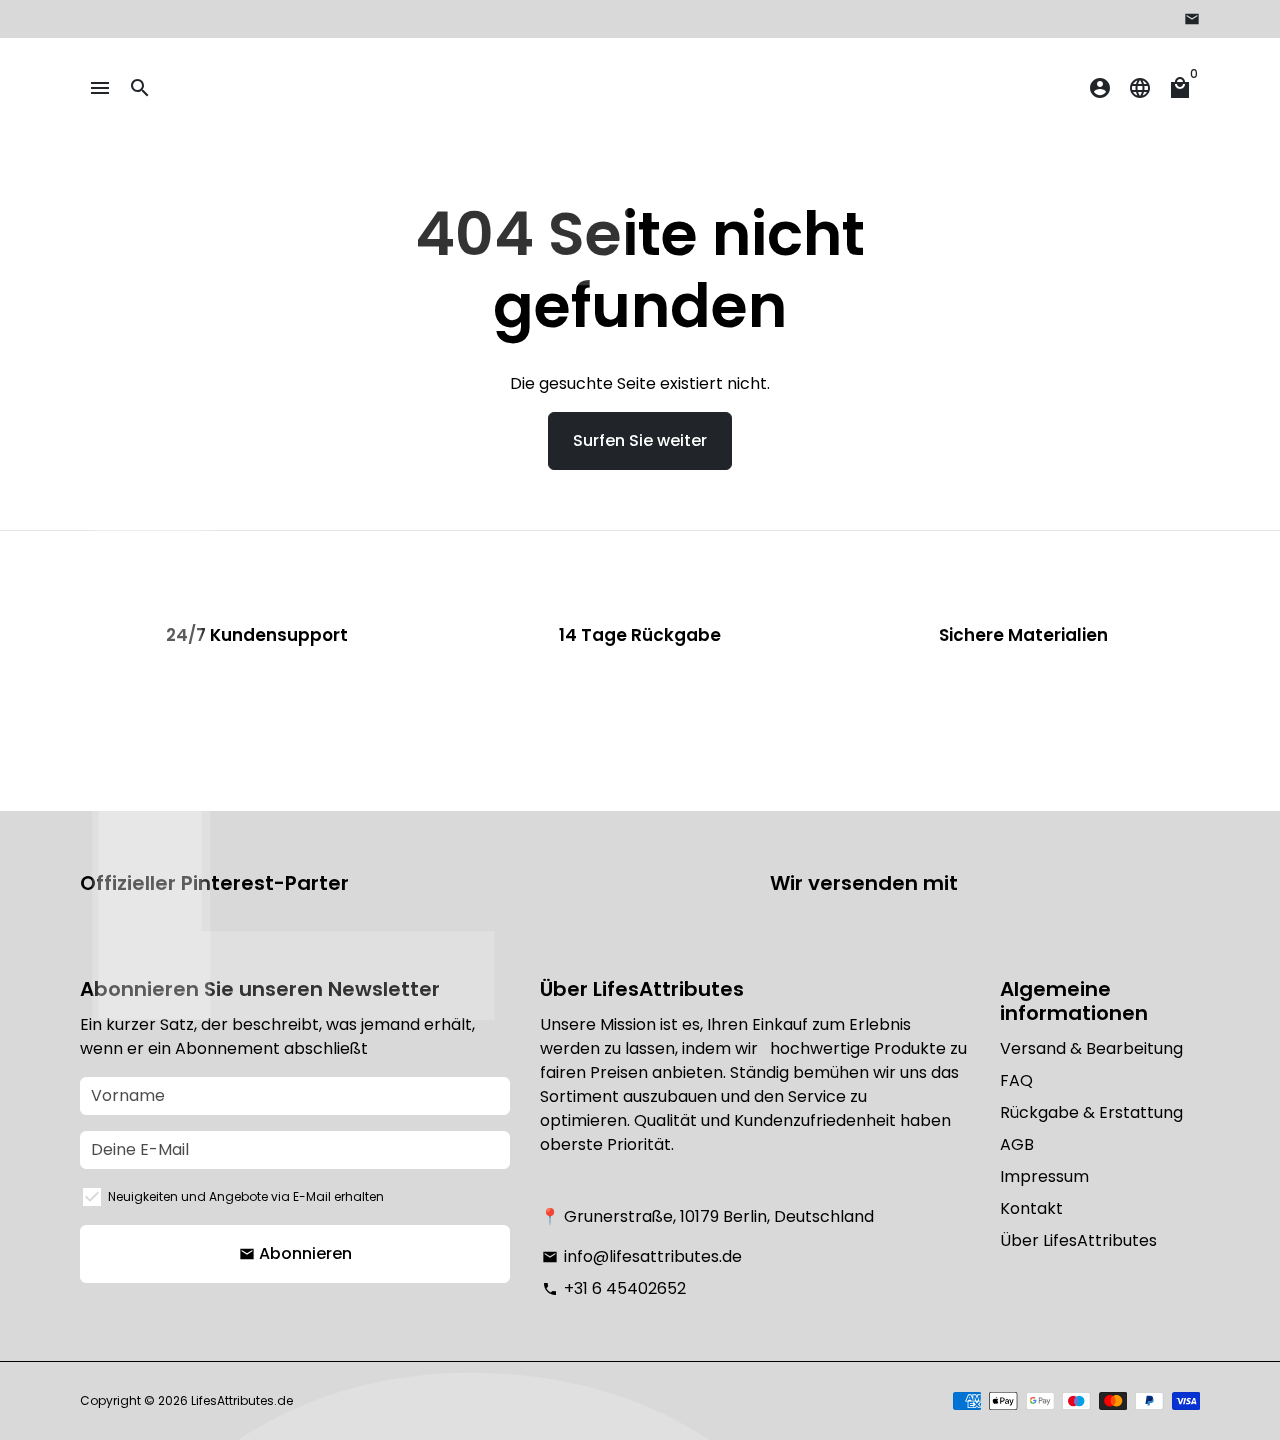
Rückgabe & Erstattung (1091, 1112)
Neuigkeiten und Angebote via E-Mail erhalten (246, 1196)
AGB (1017, 1144)
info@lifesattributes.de (642, 1256)
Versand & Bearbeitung (1091, 1048)
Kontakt (1031, 1208)
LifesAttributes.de (242, 1400)
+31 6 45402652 (614, 1288)
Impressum (1044, 1176)
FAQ (1016, 1080)
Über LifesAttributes (1078, 1240)
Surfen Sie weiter (640, 440)
